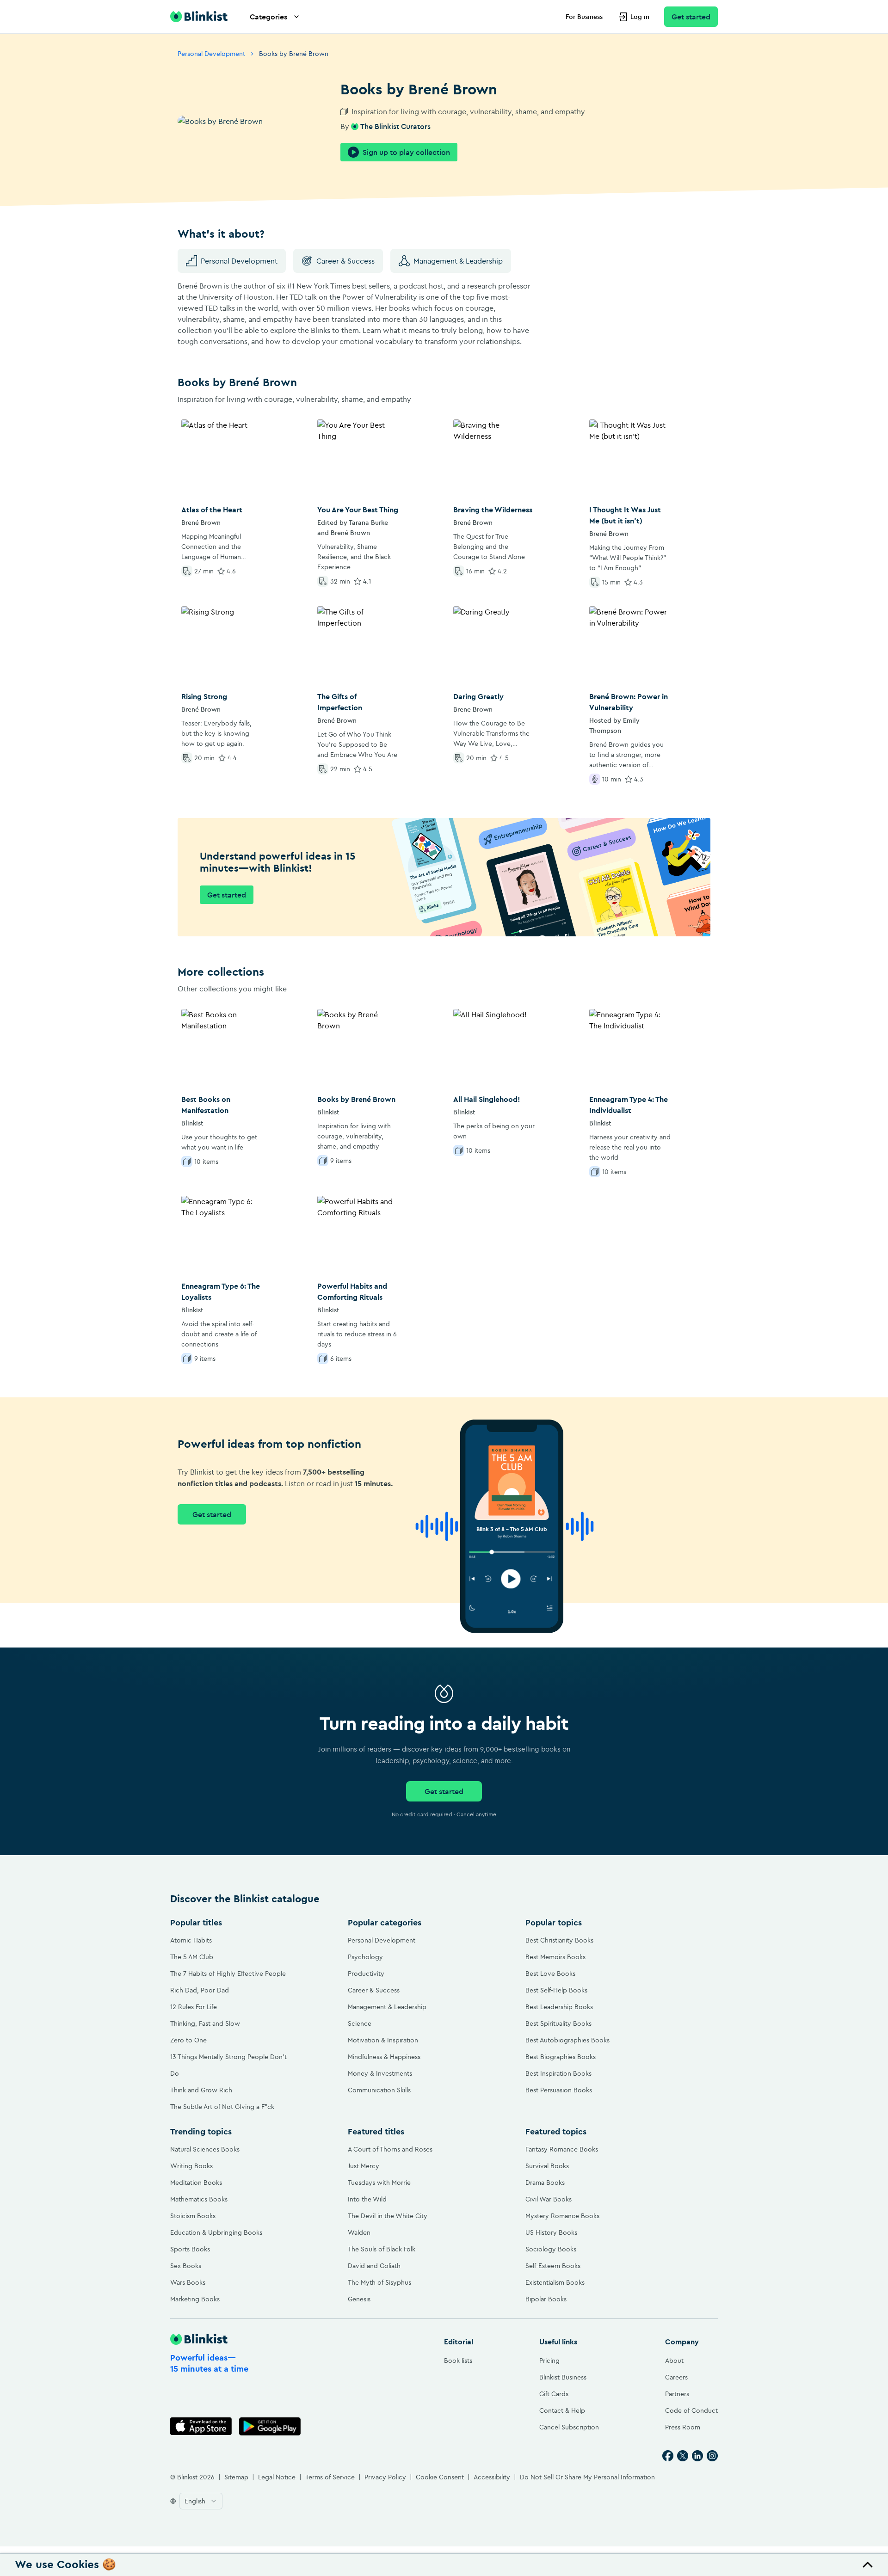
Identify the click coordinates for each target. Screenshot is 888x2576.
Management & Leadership (458, 261)
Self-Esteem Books (553, 2266)
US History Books (551, 2232)
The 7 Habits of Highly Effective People (228, 1973)
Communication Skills (379, 2090)
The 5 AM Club (192, 1957)
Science (360, 2023)
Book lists (458, 2361)
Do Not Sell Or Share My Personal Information (587, 2477)
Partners (677, 2394)
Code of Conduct (691, 2410)
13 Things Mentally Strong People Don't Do (228, 2065)
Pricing (549, 2361)
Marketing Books (195, 2299)
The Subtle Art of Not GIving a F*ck (222, 2107)
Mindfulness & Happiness (384, 2057)
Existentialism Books (555, 2282)
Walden (359, 2232)
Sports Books (190, 2249)
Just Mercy (364, 2166)
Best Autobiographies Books (567, 2040)
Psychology (365, 1957)
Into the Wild (367, 2199)
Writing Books (191, 2166)
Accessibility (492, 2477)
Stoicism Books (193, 2216)
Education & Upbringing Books (216, 2232)
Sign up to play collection (406, 152)
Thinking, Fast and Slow (205, 2023)
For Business (584, 17)
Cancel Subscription (569, 2427)
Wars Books (188, 2282)
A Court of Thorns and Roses (390, 2149)
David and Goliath (374, 2266)
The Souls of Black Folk (382, 2249)
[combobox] (201, 2501)
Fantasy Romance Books (562, 2149)
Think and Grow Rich (201, 2090)
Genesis (359, 2299)
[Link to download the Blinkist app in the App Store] (201, 2426)
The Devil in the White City (388, 2216)
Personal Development (211, 54)
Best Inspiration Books (558, 2073)
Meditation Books (196, 2183)
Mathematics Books (199, 2199)
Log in (640, 17)
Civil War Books (549, 2199)
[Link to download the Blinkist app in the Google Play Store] (270, 2426)
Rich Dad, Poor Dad (200, 1990)
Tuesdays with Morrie (379, 2183)
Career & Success (345, 261)
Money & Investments (380, 2073)
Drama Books (545, 2183)
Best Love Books (550, 1973)
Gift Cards (554, 2394)
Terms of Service (330, 2477)
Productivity (366, 1973)
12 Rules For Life (194, 2007)
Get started (691, 17)
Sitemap (236, 2477)
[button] (444, 2565)
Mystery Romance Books (562, 2216)
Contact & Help (562, 2410)
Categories (268, 17)
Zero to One (188, 2040)
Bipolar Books (546, 2299)
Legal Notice (277, 2477)
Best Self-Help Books (556, 1990)
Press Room (683, 2427)
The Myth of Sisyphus (379, 2282)
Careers (676, 2377)
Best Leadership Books (559, 2007)
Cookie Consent (440, 2477)
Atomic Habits (191, 1940)
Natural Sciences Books (205, 2149)
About (674, 2361)
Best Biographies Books (561, 2057)
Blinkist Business (563, 2377)
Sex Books (186, 2266)
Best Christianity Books (559, 1940)
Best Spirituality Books (558, 2023)
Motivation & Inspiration (383, 2040)
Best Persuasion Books (559, 2090)
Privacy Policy (385, 2477)
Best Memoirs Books (555, 1957)
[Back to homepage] (199, 17)
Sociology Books (551, 2249)
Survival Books (547, 2166)
